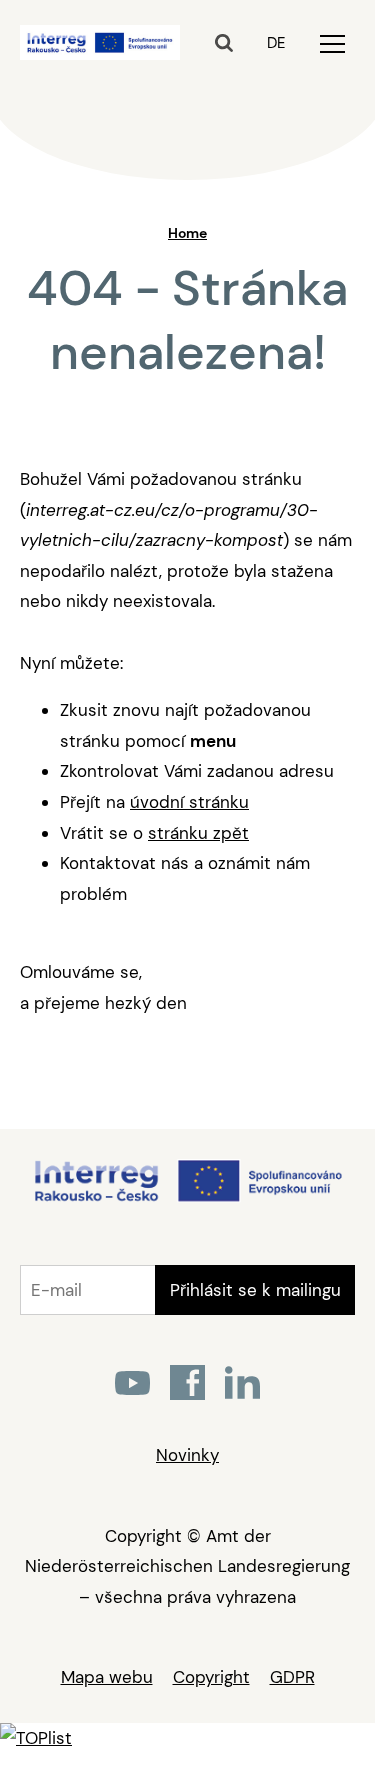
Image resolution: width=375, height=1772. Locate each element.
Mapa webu (107, 1677)
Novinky (187, 1455)
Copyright (211, 1677)
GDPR (292, 1677)
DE (276, 43)
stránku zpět (198, 833)
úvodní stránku (189, 802)
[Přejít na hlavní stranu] (187, 1200)
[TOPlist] (36, 1738)
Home (187, 233)
